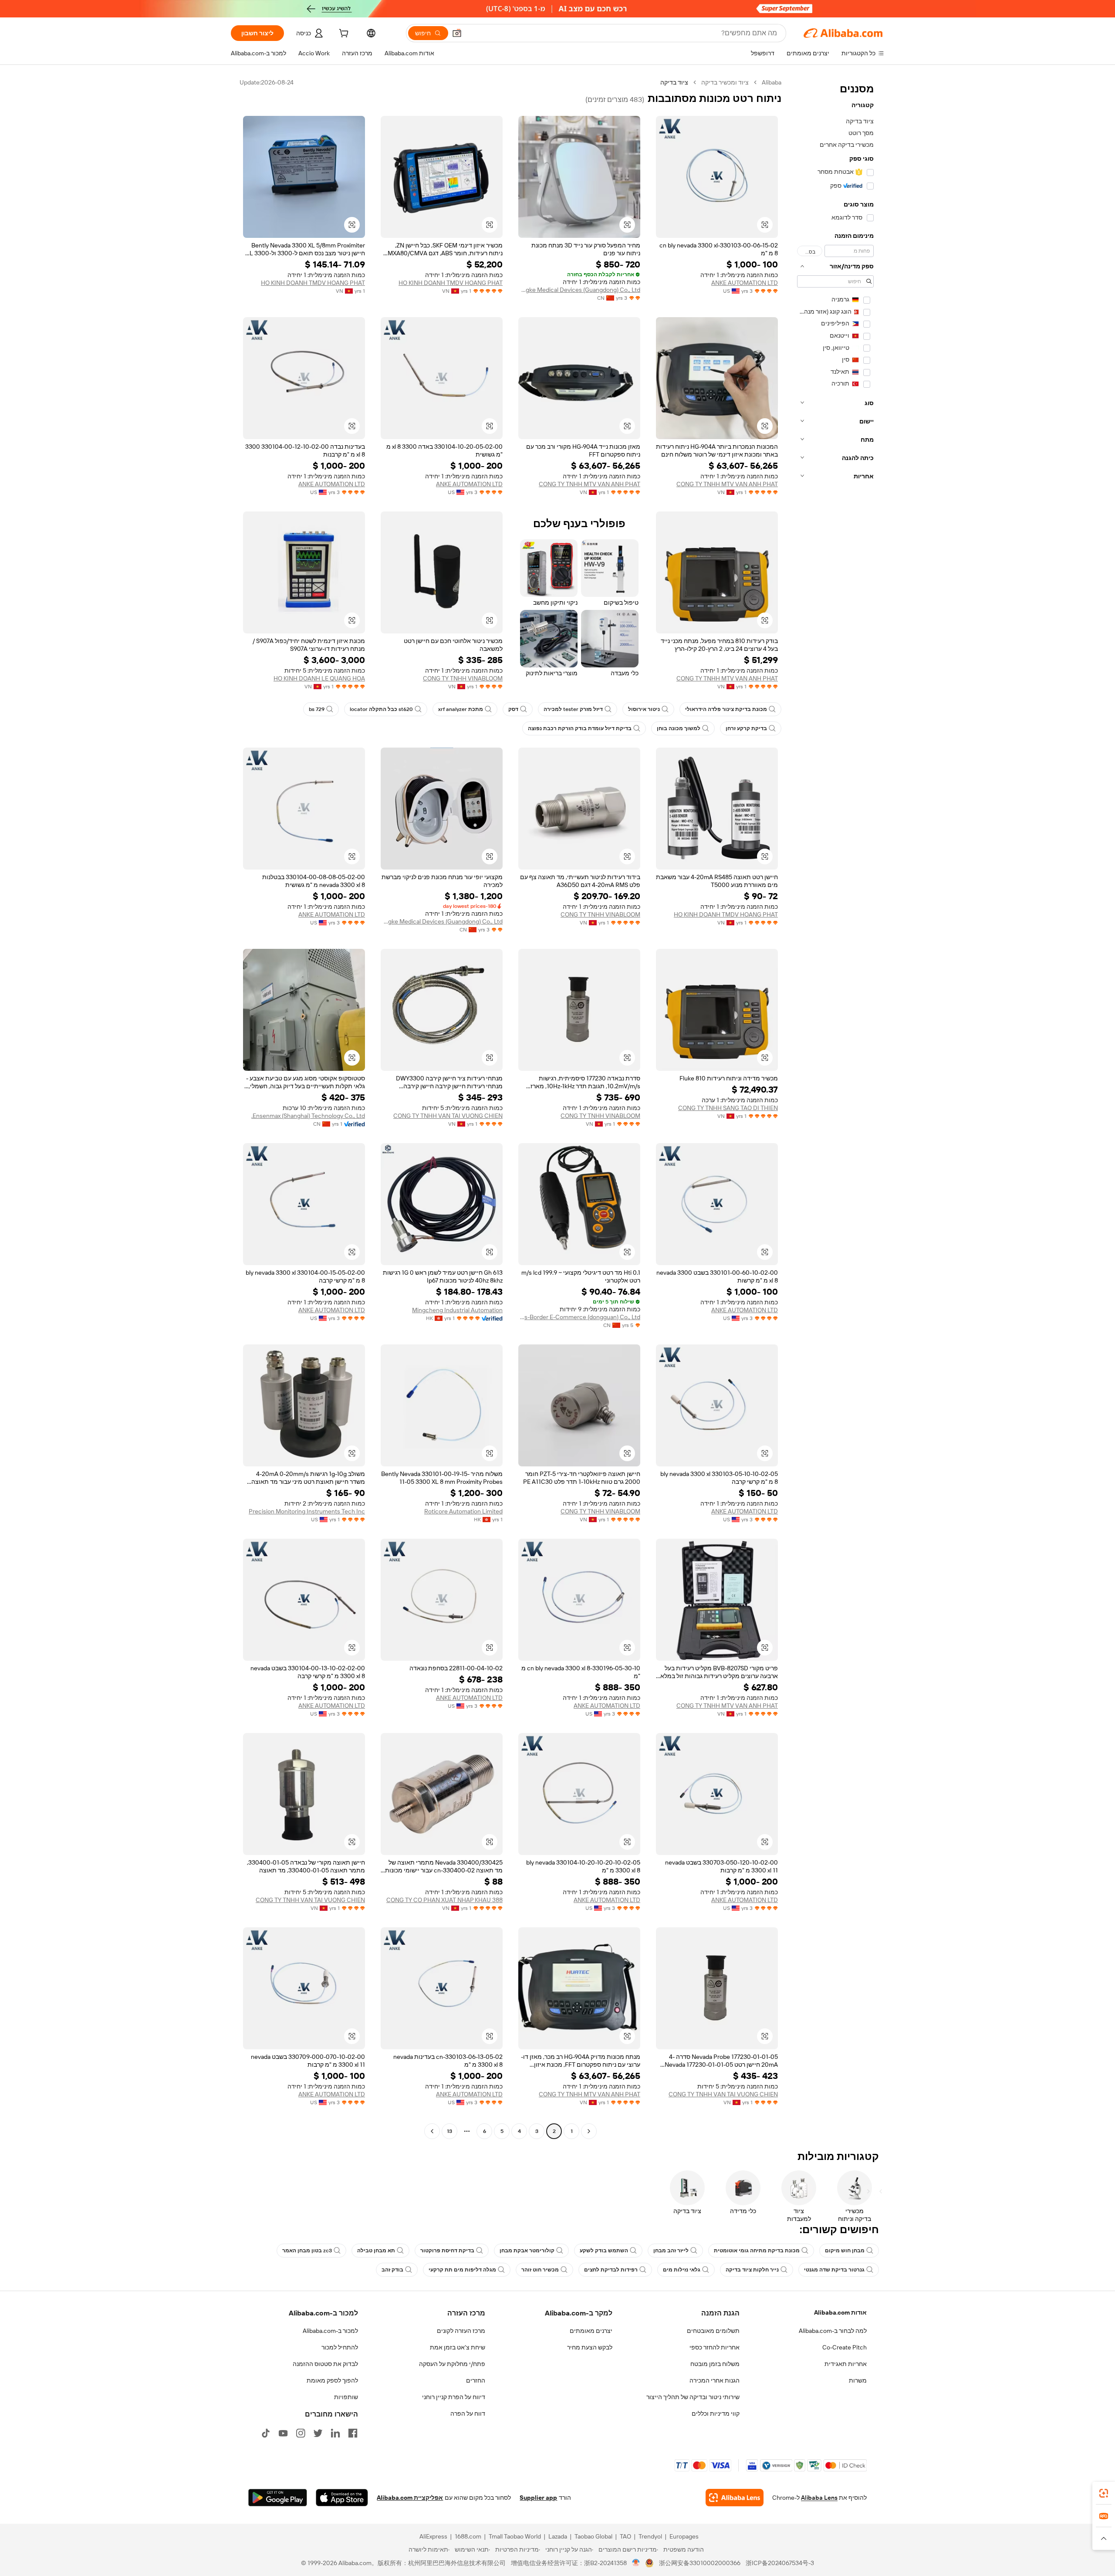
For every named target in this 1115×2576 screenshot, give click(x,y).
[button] (457, 33)
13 (449, 2131)
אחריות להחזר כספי (715, 2347)
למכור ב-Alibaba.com (330, 2331)
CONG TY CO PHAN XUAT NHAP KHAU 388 (444, 1900)
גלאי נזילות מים (682, 2270)
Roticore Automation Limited (463, 1511)
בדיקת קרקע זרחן (746, 728)
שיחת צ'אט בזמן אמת (458, 2347)
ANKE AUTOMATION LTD (745, 283)
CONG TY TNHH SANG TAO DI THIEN (728, 1108)
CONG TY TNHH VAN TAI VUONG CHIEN (448, 1116)
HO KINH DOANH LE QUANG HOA (319, 678)
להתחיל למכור (340, 2347)
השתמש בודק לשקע (604, 2251)
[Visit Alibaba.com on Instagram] (301, 2433)
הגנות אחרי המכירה (715, 2380)
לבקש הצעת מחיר (590, 2347)
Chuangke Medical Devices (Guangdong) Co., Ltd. (579, 290)
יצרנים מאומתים (591, 2331)
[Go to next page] (432, 2131)
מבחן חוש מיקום (845, 2251)
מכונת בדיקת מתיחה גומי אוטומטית (757, 2251)
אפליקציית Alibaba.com (410, 2498)
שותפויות (346, 2397)
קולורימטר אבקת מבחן (527, 2251)
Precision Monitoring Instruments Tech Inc (307, 1511)
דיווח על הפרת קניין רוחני (454, 2397)
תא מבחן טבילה (376, 2251)
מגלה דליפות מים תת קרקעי (462, 2270)
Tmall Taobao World (515, 2536)
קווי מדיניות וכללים (716, 2414)
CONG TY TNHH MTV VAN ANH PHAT (727, 484)
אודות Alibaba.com (840, 2312)
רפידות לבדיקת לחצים (611, 2270)
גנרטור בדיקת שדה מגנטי (834, 2270)
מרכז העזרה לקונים (461, 2331)
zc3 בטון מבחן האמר (307, 2251)
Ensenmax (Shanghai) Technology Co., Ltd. (308, 1116)
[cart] (343, 34)
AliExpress (433, 2536)
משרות (858, 2380)
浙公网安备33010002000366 (700, 2563)
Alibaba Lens (819, 2498)
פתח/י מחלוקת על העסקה (452, 2364)
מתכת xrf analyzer (461, 709)
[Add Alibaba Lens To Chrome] (735, 2498)
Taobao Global (593, 2536)
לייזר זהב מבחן (671, 2251)
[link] (1104, 2493)
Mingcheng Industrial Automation (457, 1310)
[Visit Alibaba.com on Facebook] (353, 2433)
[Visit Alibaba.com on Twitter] (318, 2433)
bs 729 (317, 709)
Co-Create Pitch (845, 2347)
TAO (625, 2536)
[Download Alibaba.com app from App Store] (342, 2498)
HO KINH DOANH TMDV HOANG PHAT (451, 283)
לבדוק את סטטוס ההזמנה (325, 2364)
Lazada (558, 2536)
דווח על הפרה (468, 2414)
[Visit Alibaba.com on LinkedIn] (335, 2433)
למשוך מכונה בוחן (679, 728)
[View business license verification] (636, 2563)
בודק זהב (392, 2270)
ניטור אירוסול (644, 709)
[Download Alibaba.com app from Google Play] (278, 2498)
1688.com (468, 2536)
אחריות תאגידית (846, 2364)
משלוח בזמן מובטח (715, 2364)
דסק (513, 709)
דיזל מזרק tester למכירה (573, 709)
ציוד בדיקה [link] (674, 82)
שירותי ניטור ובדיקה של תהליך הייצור (693, 2397)
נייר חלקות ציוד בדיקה (752, 2270)
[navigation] (835, 1108)
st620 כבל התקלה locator (381, 709)
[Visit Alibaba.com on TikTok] (266, 2433)
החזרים (476, 2380)
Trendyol (650, 2536)
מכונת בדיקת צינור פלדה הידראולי (726, 709)
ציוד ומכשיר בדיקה (725, 82)
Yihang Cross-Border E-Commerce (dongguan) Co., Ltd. (579, 1317)
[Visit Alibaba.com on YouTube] (283, 2433)
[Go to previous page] (589, 2131)
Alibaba (772, 82)
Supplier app (538, 2498)
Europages (684, 2536)
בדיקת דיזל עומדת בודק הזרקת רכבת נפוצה (580, 728)
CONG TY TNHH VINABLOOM (463, 678)
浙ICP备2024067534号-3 (780, 2563)
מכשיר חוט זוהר (540, 2270)
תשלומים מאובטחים (713, 2331)
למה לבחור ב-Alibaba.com (833, 2331)
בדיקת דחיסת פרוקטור (447, 2251)
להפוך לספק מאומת (332, 2380)
